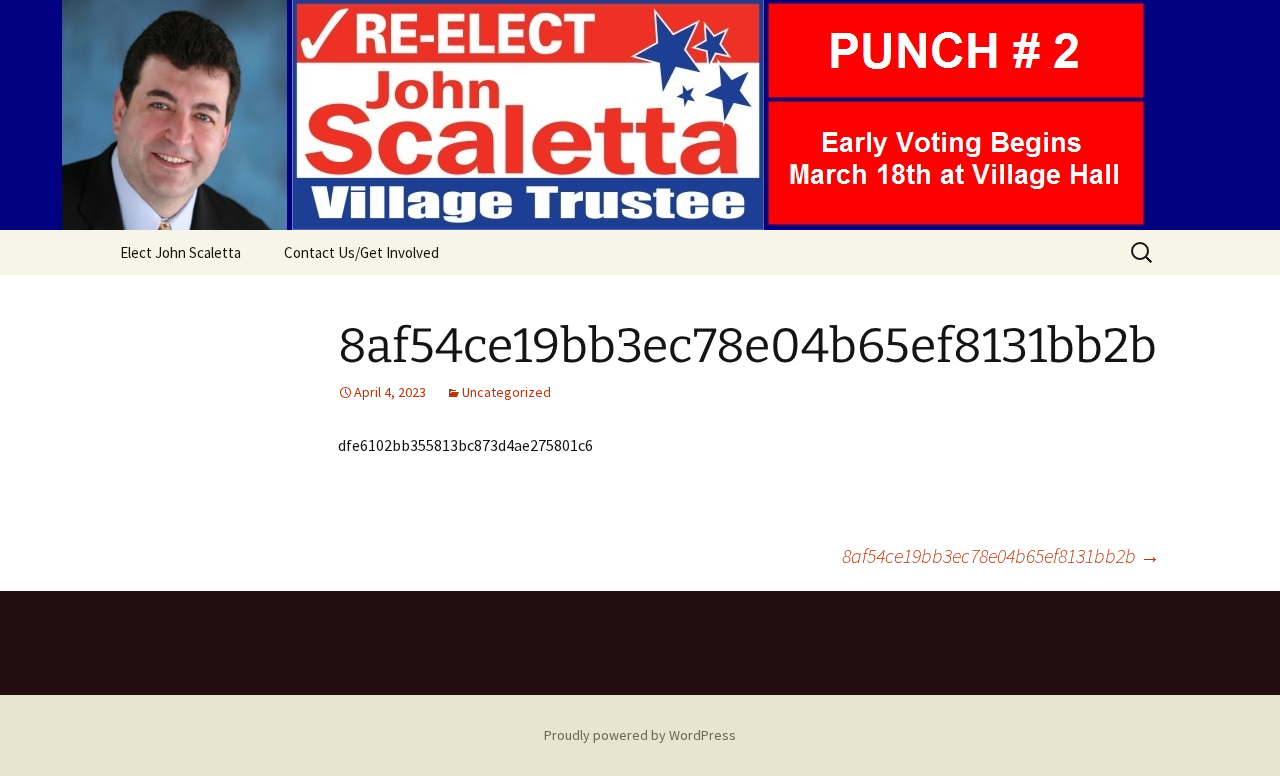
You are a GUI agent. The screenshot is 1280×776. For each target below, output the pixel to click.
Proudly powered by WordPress (640, 735)
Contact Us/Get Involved (361, 252)
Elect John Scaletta (180, 252)
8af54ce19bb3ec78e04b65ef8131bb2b (1001, 555)
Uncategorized (506, 392)
